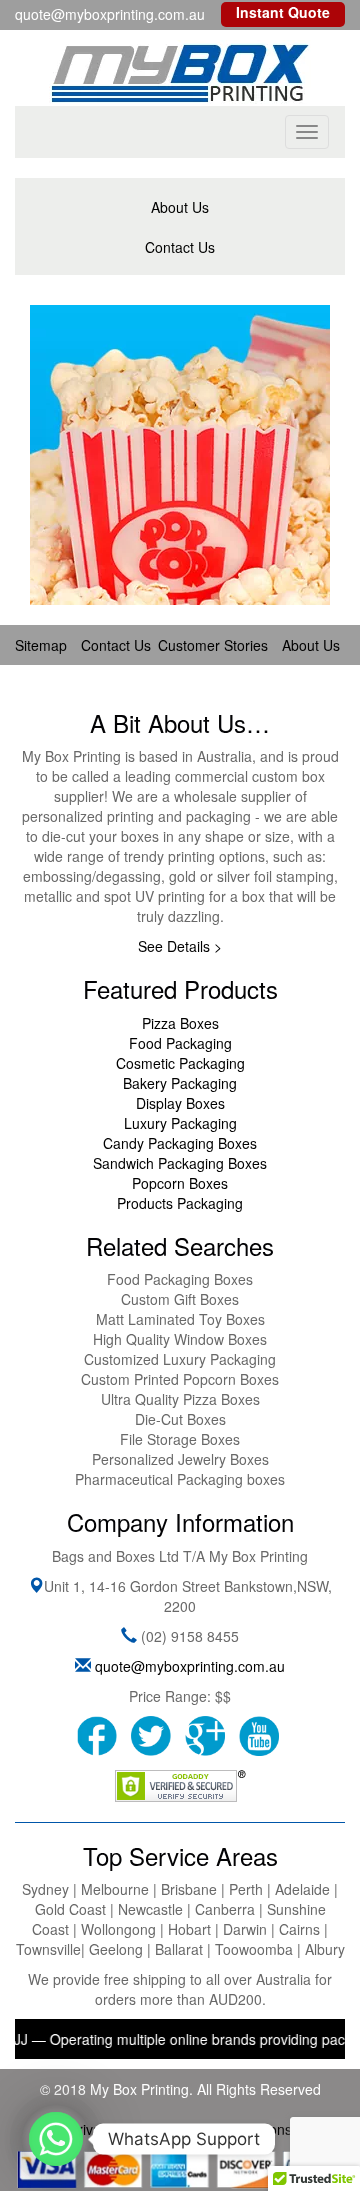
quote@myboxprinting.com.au (190, 1666)
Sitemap (41, 645)
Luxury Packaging (180, 1123)
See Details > (180, 946)
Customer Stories (213, 645)
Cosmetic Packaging (180, 1063)
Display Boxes (180, 1103)
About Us (180, 207)
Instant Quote (283, 12)
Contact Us (180, 247)
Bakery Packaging (180, 1083)
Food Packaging (180, 1043)
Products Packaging (180, 1203)
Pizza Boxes (180, 1023)
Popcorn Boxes (180, 1183)
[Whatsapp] (56, 2139)
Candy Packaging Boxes (180, 1143)
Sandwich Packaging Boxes (180, 1163)
